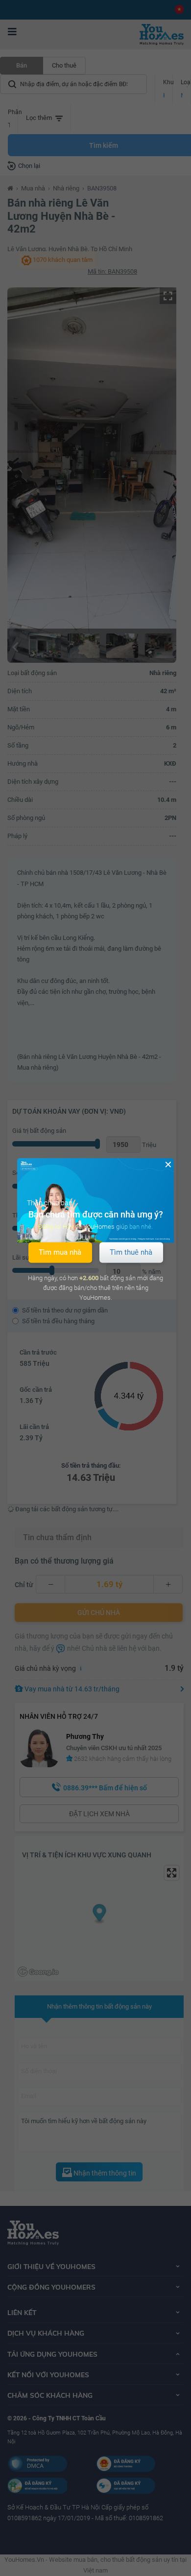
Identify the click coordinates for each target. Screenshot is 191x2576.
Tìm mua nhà (60, 1252)
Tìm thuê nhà (131, 1252)
